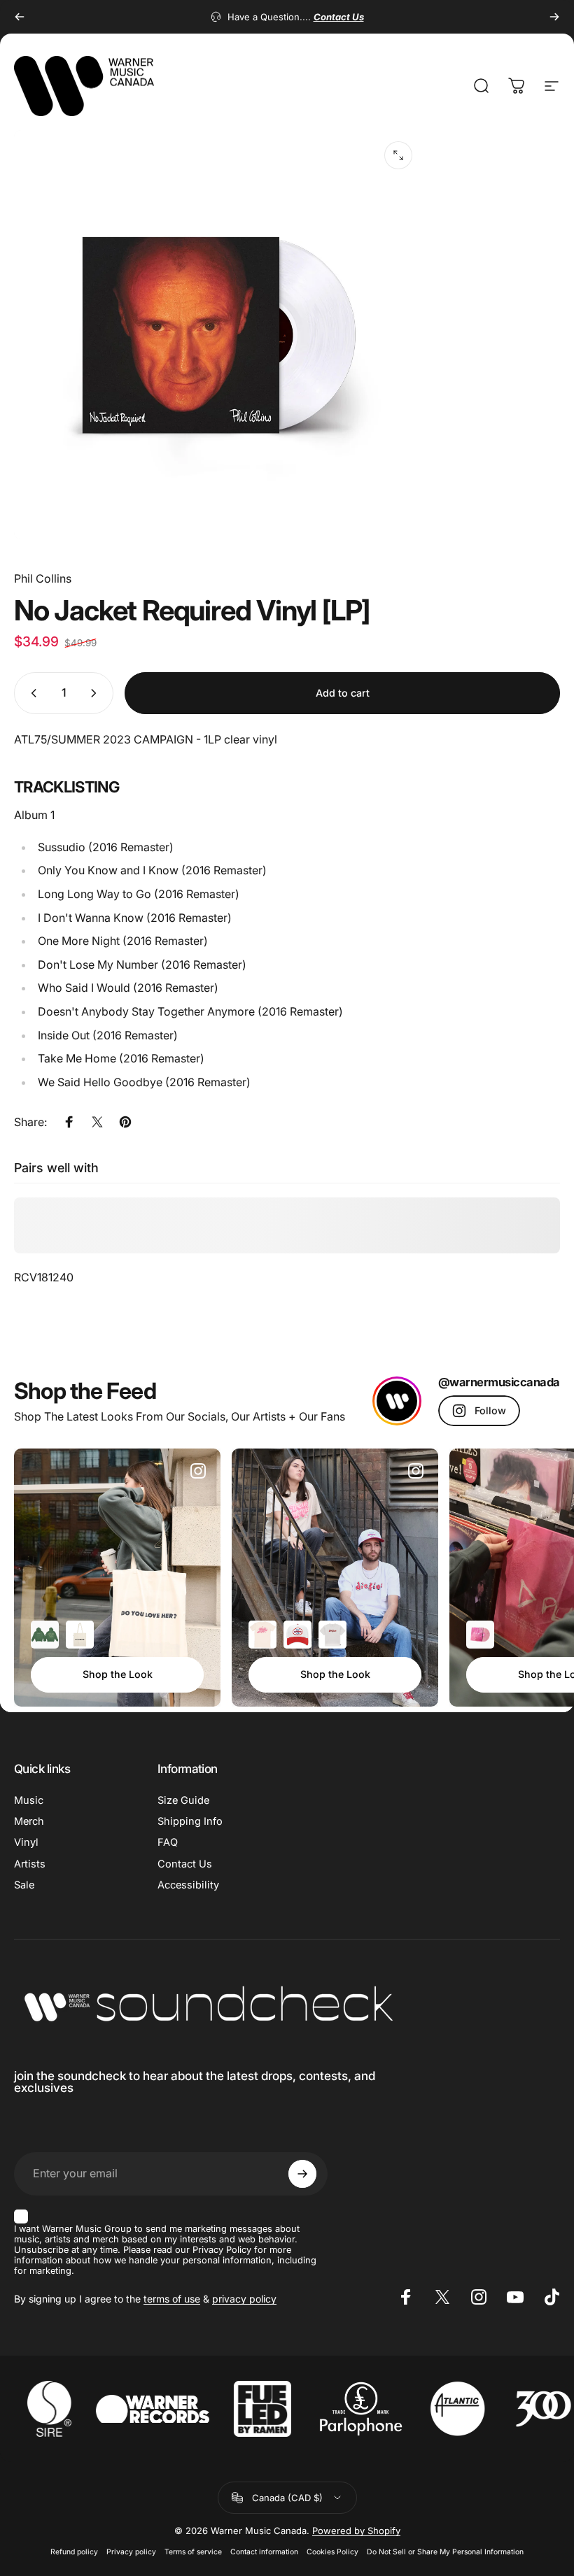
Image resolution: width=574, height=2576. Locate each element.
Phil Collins (43, 578)
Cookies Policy (332, 2552)
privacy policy (244, 2299)
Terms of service (193, 2552)
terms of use (172, 2299)
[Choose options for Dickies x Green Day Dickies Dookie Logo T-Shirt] (332, 1635)
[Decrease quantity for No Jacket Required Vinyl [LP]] (31, 693)
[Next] (554, 17)
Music (29, 1800)
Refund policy (74, 2552)
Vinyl (26, 1842)
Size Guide (183, 1800)
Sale (24, 1885)
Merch (29, 1821)
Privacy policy (131, 2552)
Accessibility (188, 1885)
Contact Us (185, 1864)
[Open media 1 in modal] (398, 155)
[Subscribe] (302, 2174)
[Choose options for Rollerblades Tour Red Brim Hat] (297, 1635)
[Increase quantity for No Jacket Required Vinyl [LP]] (97, 693)
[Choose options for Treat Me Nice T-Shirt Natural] (262, 1635)
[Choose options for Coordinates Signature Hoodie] (45, 1635)
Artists (30, 1864)
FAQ (168, 1842)
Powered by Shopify (356, 2531)
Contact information (264, 2552)
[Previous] (20, 17)
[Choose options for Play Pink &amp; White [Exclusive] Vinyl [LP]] (480, 1635)
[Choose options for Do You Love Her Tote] (80, 1635)
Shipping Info (190, 1821)
